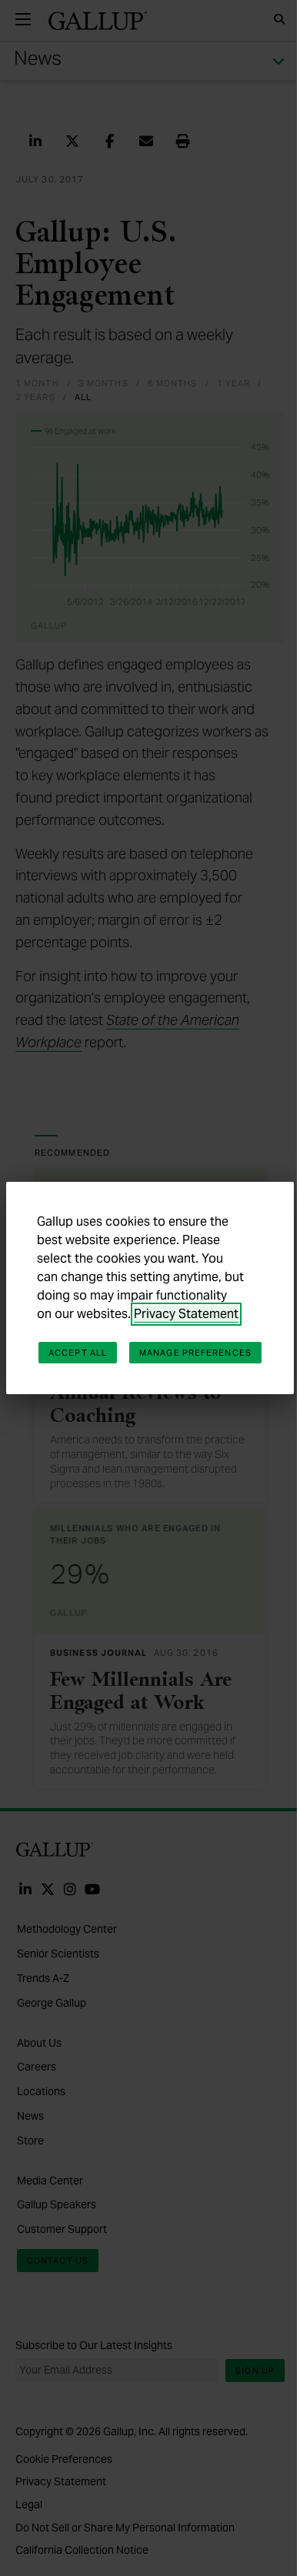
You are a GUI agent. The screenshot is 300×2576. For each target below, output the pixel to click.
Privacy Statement (186, 1314)
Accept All (78, 1353)
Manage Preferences (195, 1353)
